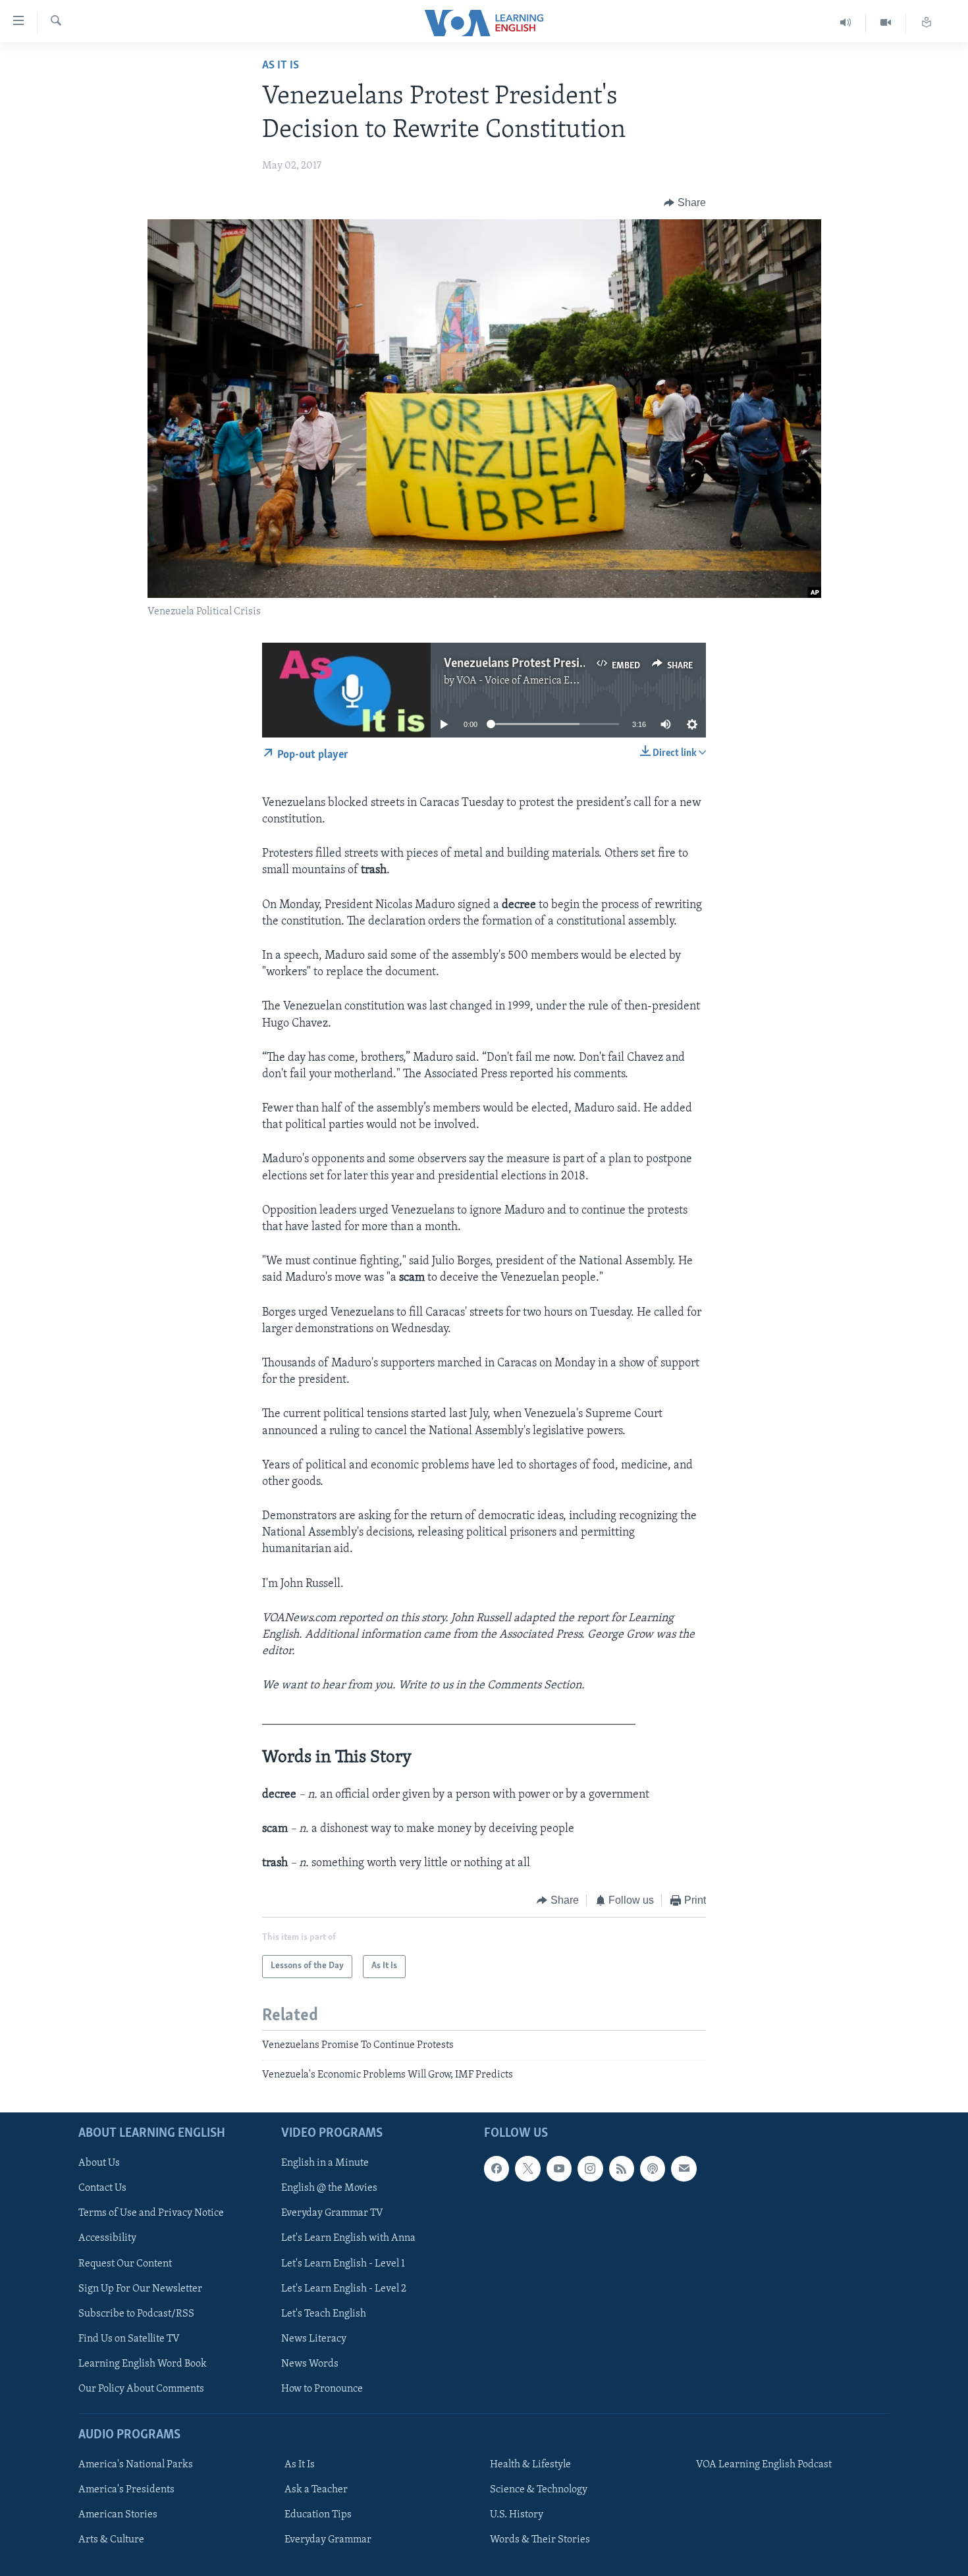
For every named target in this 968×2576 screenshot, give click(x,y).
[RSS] (622, 2168)
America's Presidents (126, 2490)
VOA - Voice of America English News (541, 681)
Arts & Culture (111, 2540)
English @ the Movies (329, 2188)
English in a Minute (325, 2163)
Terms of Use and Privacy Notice (151, 2213)
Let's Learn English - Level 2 (344, 2288)
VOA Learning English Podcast (764, 2465)
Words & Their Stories (540, 2540)
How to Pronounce (322, 2388)
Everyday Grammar (328, 2540)
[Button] (685, 203)
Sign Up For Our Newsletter (140, 2288)
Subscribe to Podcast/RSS (136, 2313)
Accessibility (107, 2238)
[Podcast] (653, 2168)
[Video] (886, 23)
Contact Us (102, 2188)
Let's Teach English (324, 2313)
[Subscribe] (684, 2168)
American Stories (118, 2515)
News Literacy (314, 2338)
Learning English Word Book (143, 2363)
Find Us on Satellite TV (129, 2338)
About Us (99, 2163)
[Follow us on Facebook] (497, 2168)
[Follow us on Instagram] (590, 2168)
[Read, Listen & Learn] (927, 23)
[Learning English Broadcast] (846, 23)
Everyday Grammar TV (332, 2213)
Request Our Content (125, 2263)
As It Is (281, 66)
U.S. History (517, 2515)
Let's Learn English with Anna (348, 2238)
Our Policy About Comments (141, 2388)
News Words (310, 2363)
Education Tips (318, 2515)
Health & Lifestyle (530, 2465)
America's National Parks (136, 2465)
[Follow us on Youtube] (559, 2168)
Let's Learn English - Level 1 (343, 2263)
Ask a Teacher (316, 2490)
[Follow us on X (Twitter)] (527, 2168)
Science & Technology (539, 2490)
